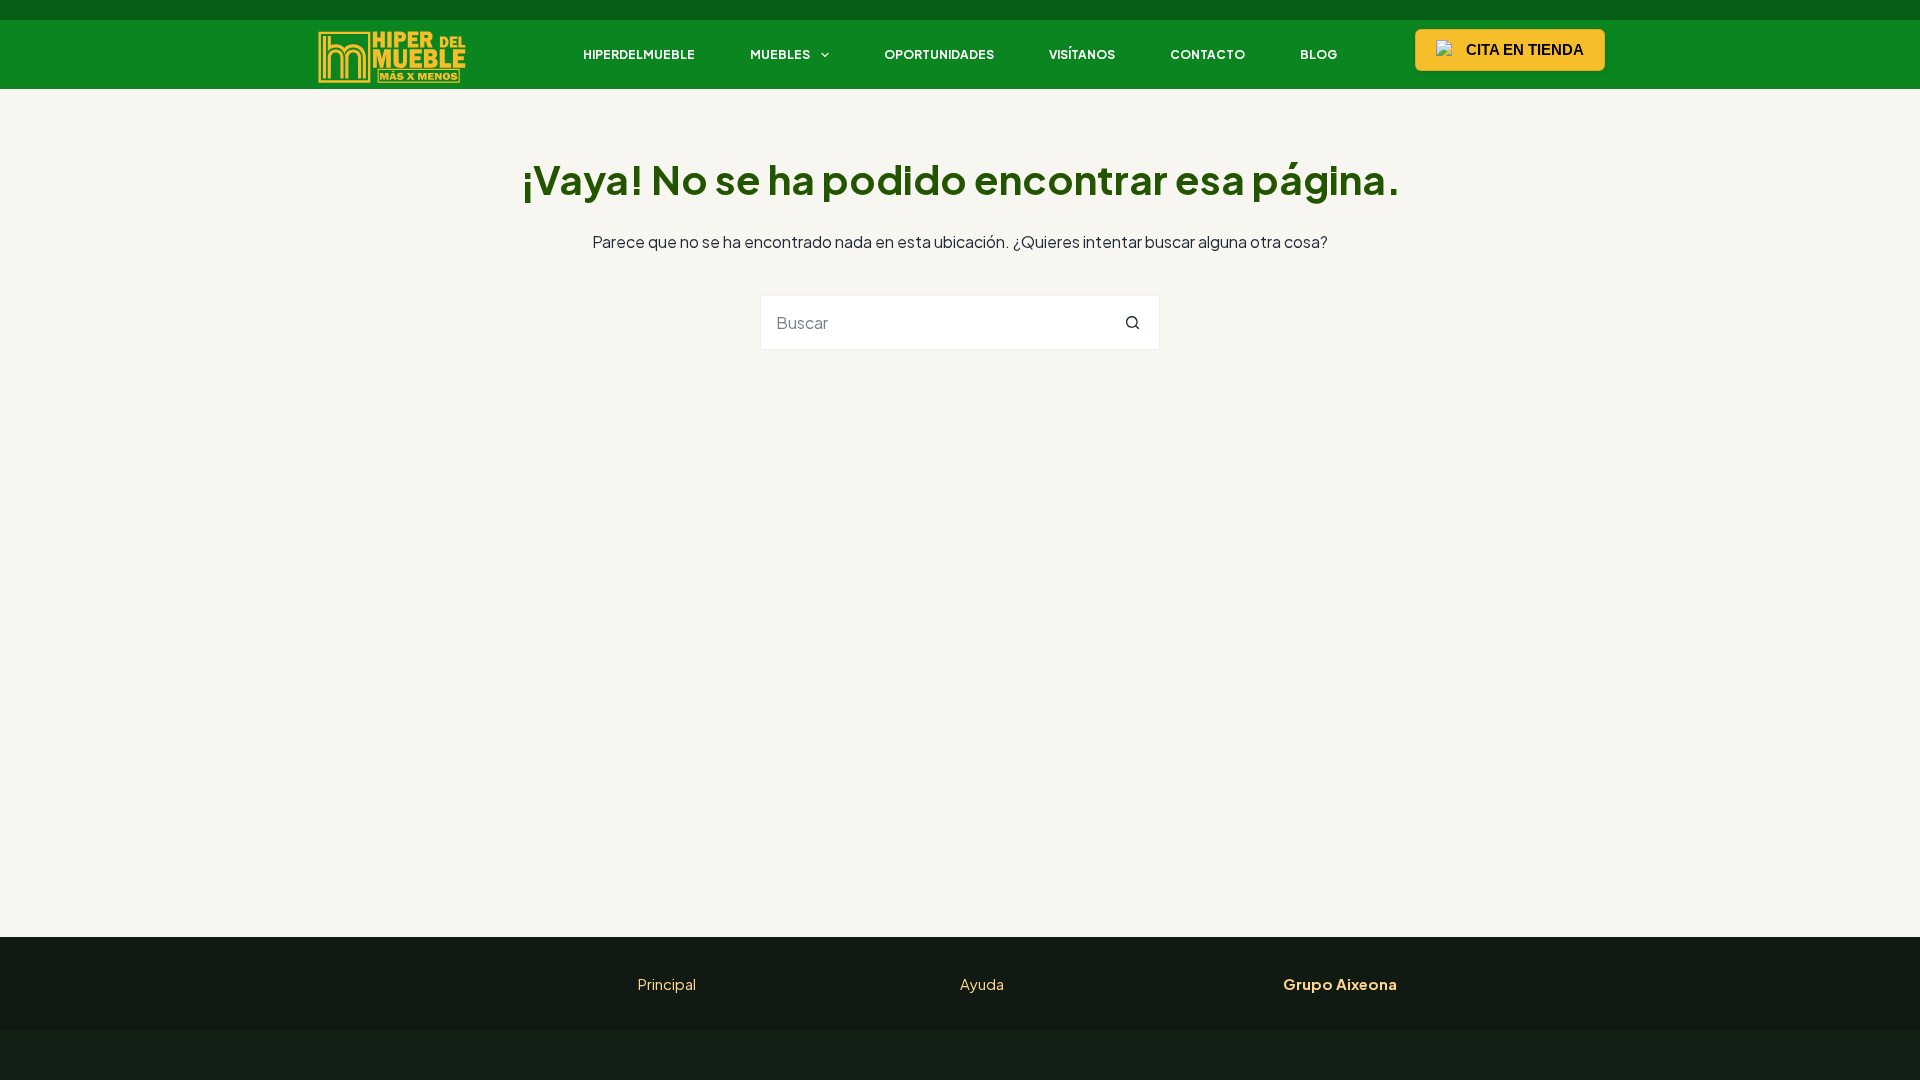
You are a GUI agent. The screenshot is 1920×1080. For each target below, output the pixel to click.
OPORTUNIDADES (939, 54)
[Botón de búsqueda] (1132, 322)
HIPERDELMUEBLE (639, 54)
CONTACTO (1207, 54)
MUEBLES (780, 54)
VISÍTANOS (1082, 54)
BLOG (1318, 54)
